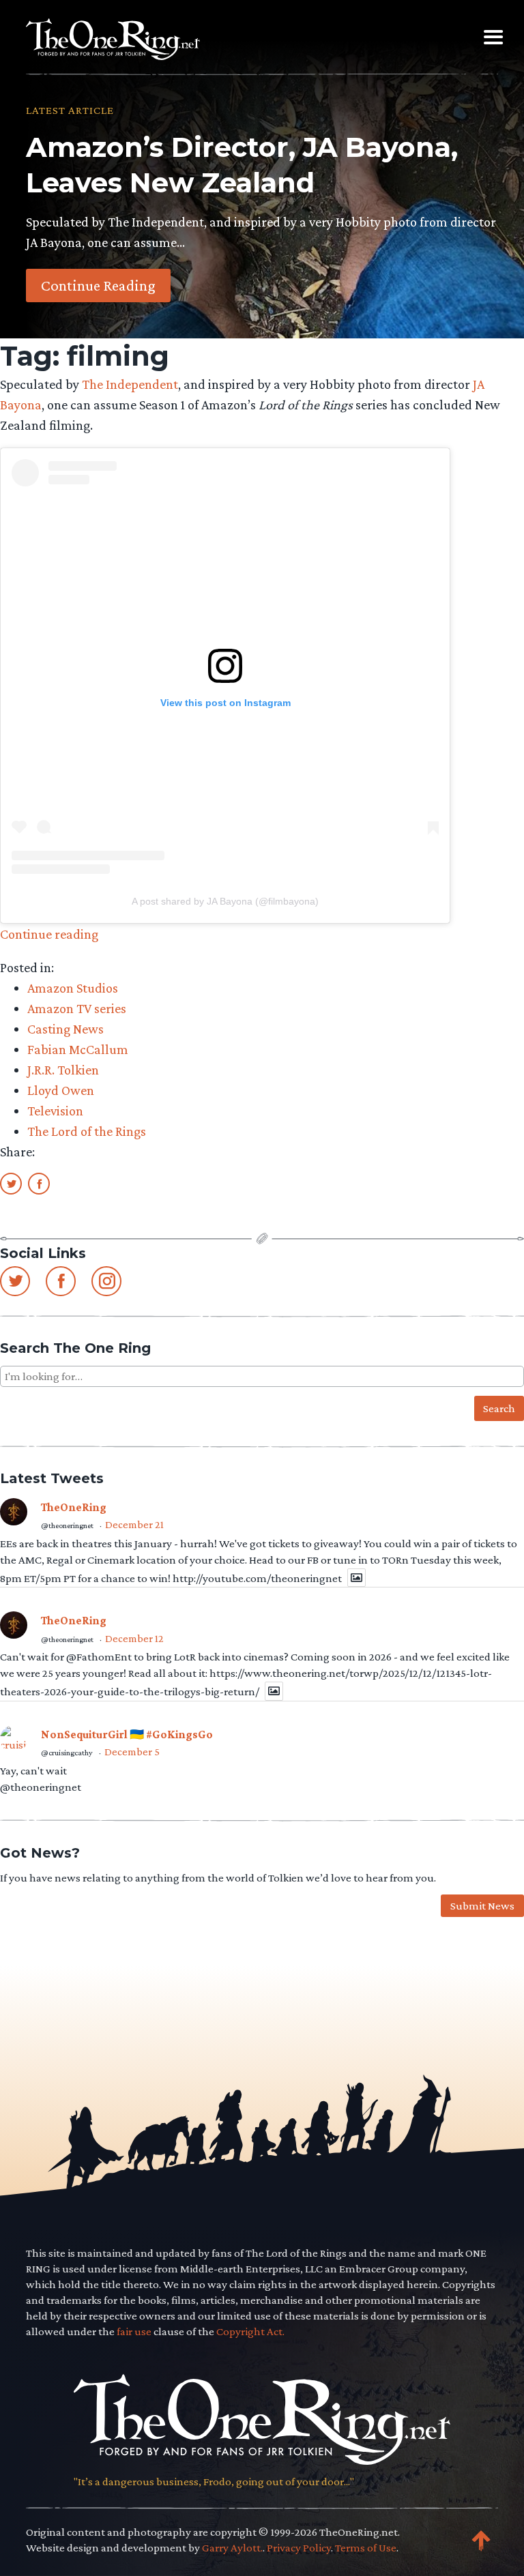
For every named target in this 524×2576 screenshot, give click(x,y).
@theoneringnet (67, 1525)
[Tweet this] (11, 1183)
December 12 (134, 1638)
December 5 (132, 1752)
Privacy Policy (299, 2548)
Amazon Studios (73, 988)
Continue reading (49, 934)
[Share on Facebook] (39, 1183)
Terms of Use (366, 2548)
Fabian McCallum (78, 1049)
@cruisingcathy (67, 1753)
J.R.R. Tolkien (63, 1070)
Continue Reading (98, 285)
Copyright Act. (250, 2331)
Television (55, 1111)
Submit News (482, 1906)
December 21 (134, 1524)
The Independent (130, 384)
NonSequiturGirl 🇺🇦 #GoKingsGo (127, 1735)
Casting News (65, 1029)
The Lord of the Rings (87, 1131)
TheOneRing (74, 1507)
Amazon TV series (77, 1008)
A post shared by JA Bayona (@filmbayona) (225, 901)
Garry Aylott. (232, 2548)
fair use (134, 2331)
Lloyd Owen (61, 1090)
